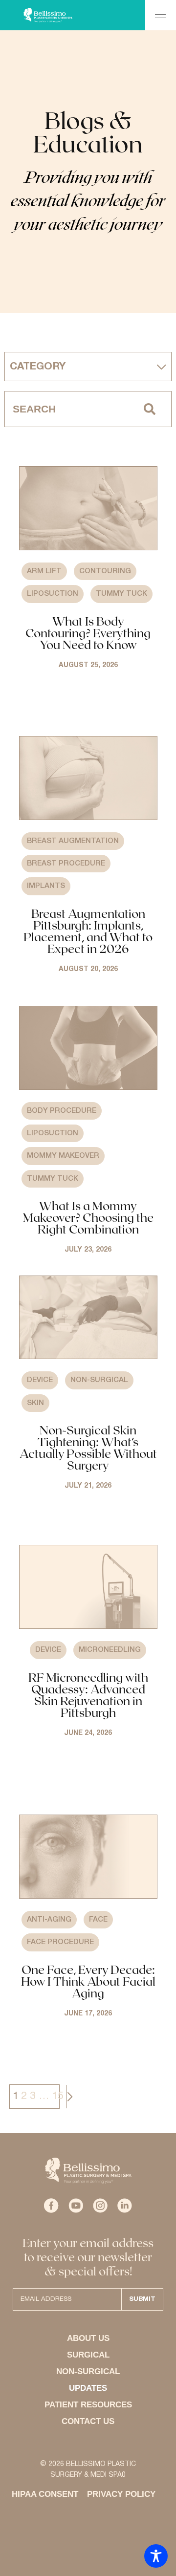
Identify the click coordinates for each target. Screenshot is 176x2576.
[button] (161, 15)
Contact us (88, 2421)
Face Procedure (60, 1942)
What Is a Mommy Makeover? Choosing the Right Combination (88, 1217)
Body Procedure (62, 1111)
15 (58, 2096)
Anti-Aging (49, 1920)
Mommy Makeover (63, 1156)
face (98, 1920)
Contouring (105, 571)
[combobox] (66, 409)
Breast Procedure (66, 864)
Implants (46, 886)
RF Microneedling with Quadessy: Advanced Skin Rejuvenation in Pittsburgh (88, 1695)
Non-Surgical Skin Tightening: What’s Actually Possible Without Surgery (88, 1447)
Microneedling (110, 1650)
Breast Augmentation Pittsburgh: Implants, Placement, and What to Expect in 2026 (88, 931)
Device (40, 1380)
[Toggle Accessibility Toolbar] (156, 2556)
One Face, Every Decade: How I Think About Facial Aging (88, 1981)
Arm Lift (44, 571)
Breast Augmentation (73, 841)
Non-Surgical (99, 1380)
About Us (88, 2338)
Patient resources (88, 2405)
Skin (35, 1403)
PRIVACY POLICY (121, 2494)
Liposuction (53, 594)
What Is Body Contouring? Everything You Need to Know (88, 633)
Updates (88, 2388)
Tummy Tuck (121, 594)
